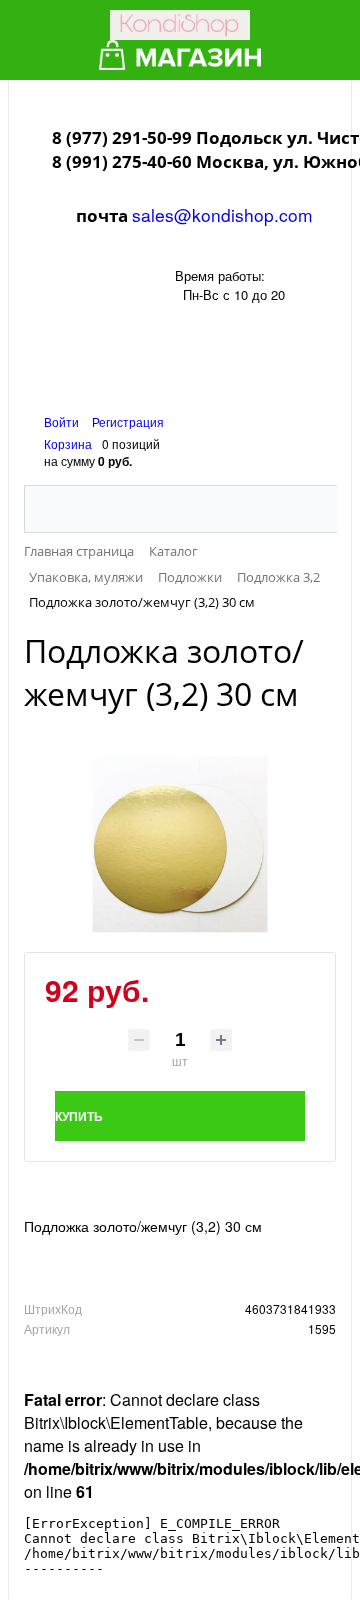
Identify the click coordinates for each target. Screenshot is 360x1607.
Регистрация (128, 421)
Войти (63, 421)
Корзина (68, 443)
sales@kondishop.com (222, 214)
